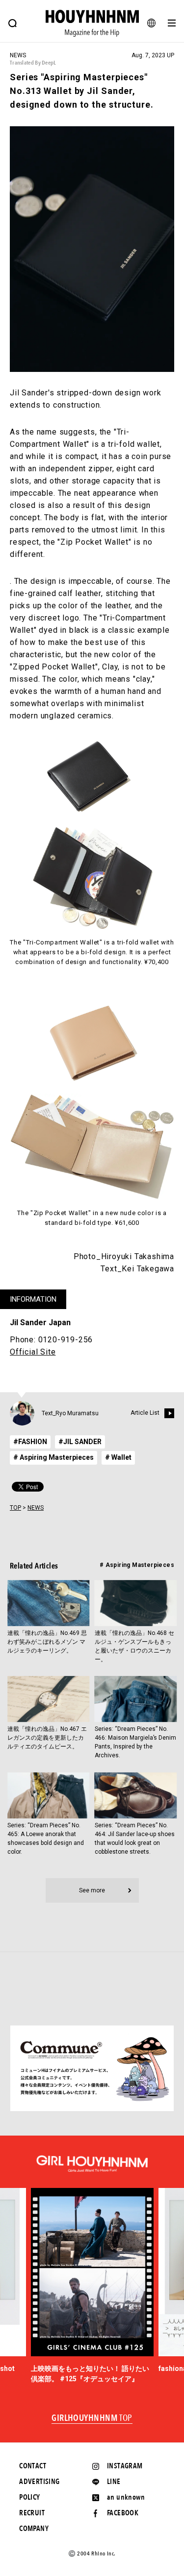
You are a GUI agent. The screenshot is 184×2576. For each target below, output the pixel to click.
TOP (15, 1508)
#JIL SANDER (80, 1442)
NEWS (36, 1508)
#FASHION (30, 1442)
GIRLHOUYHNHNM (92, 2418)
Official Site (33, 1352)
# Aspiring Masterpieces (53, 1457)
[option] (92, 2286)
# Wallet (118, 1457)
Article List (145, 1413)
